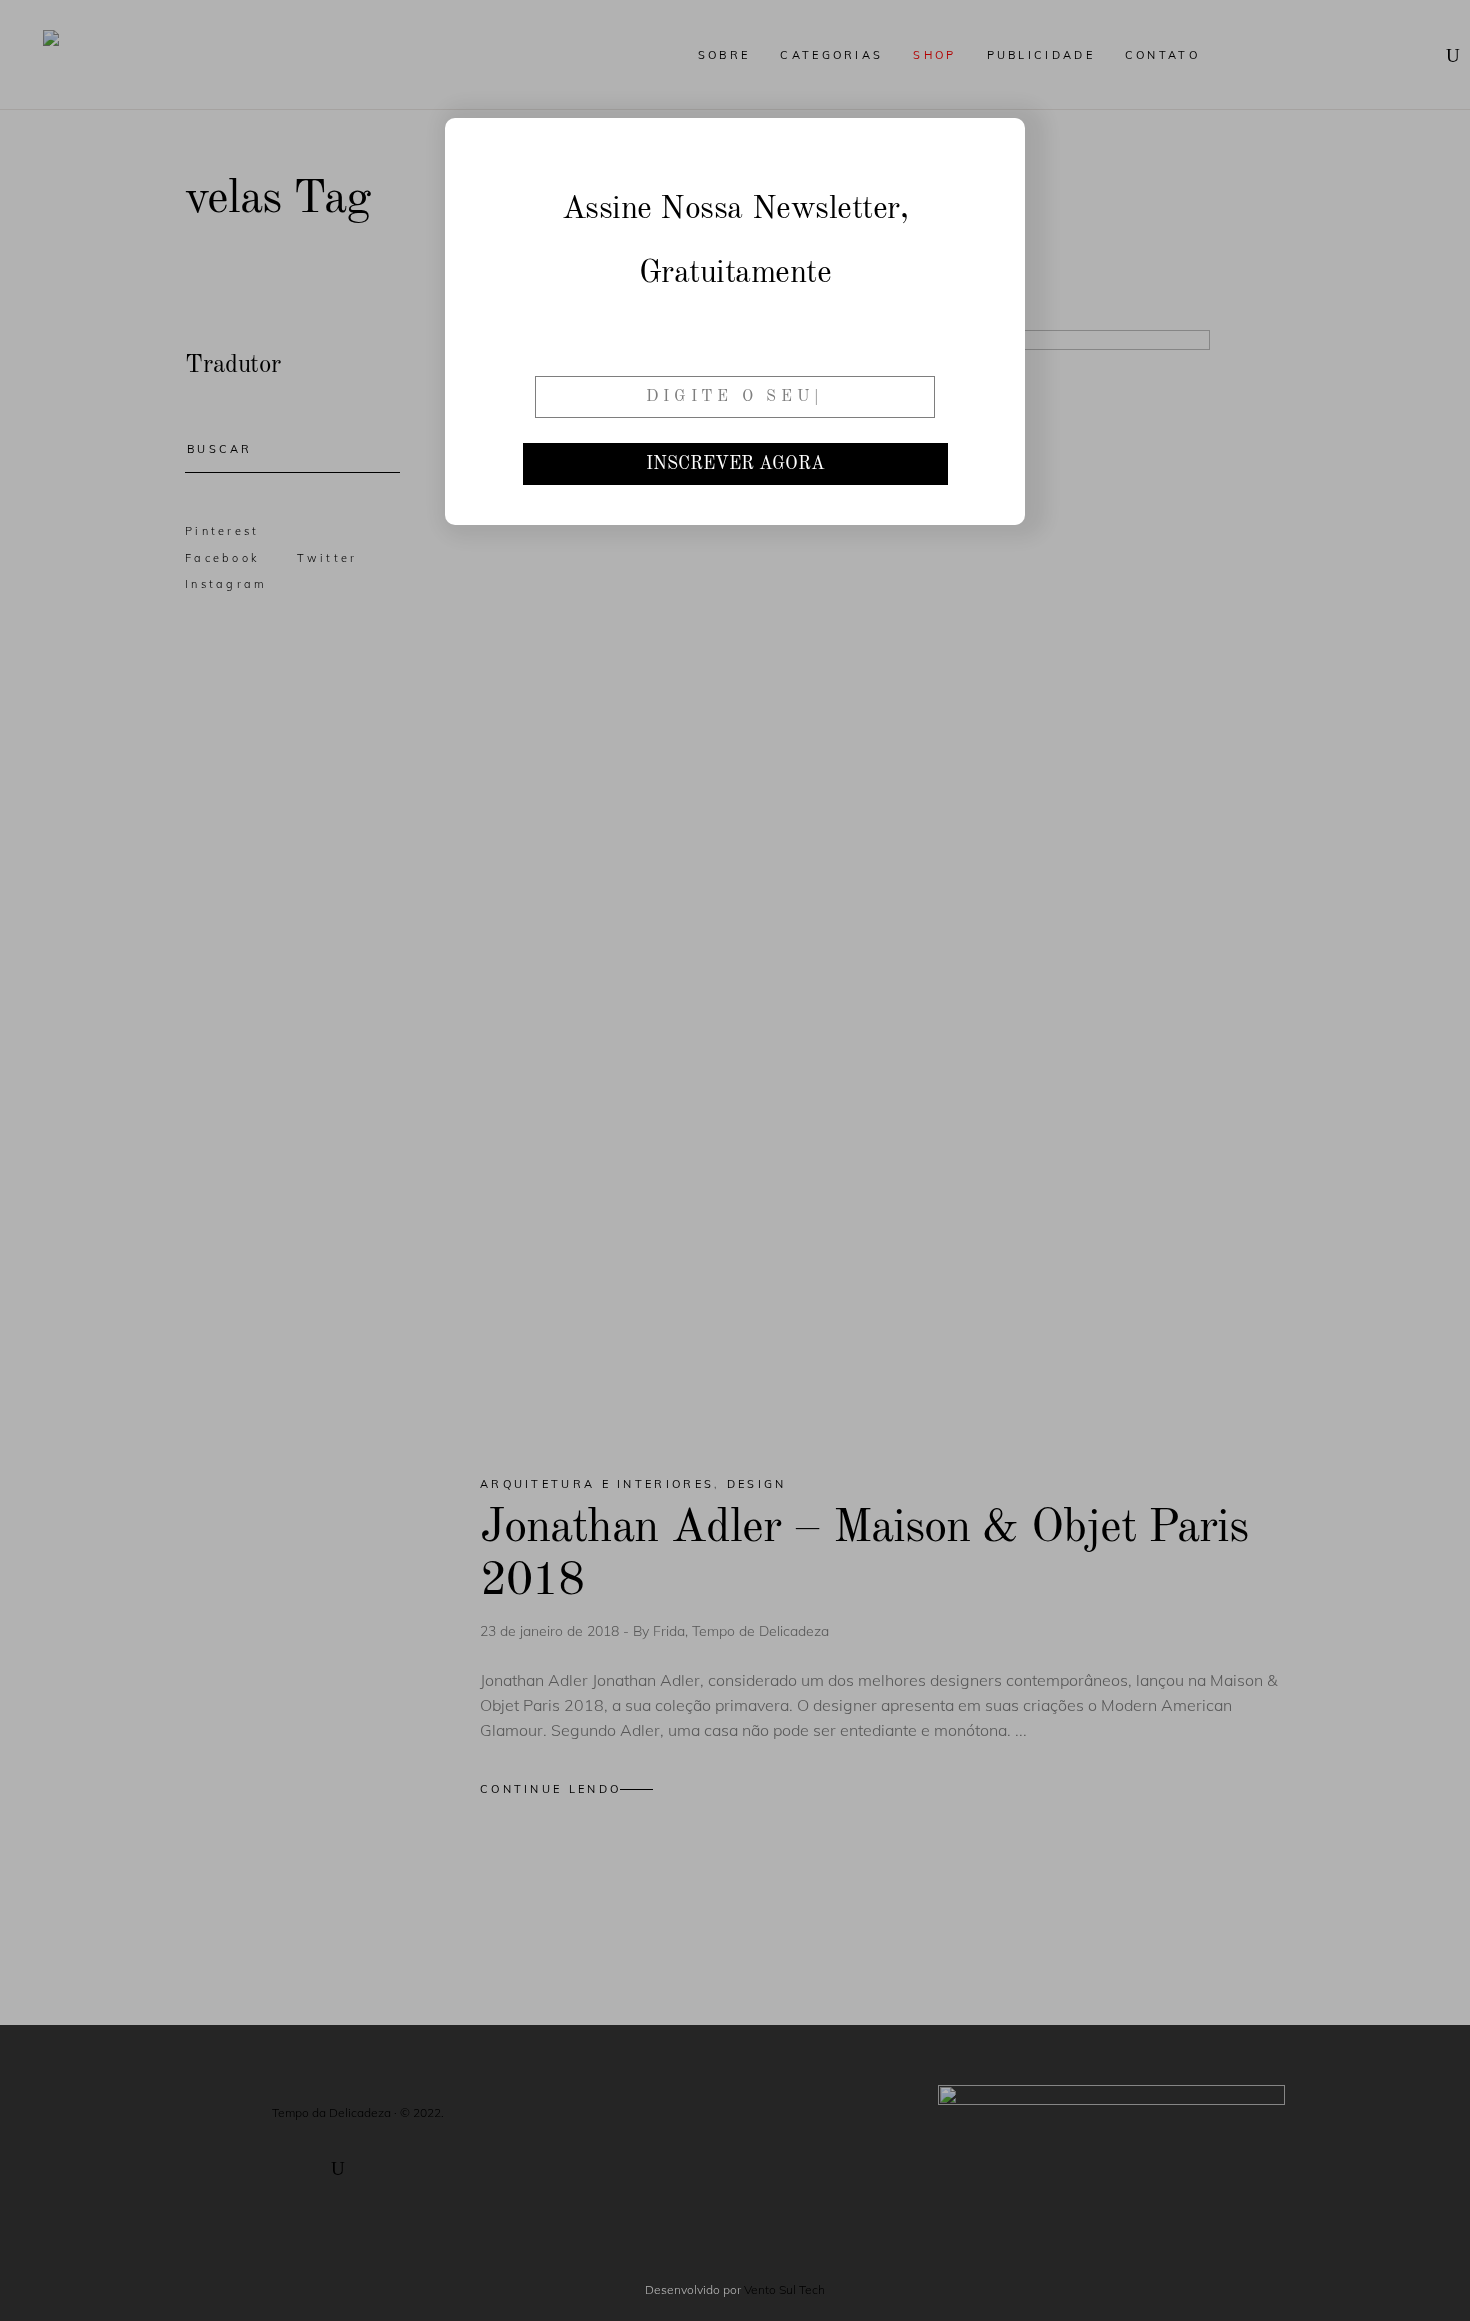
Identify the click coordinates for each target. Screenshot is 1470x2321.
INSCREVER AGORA (735, 464)
